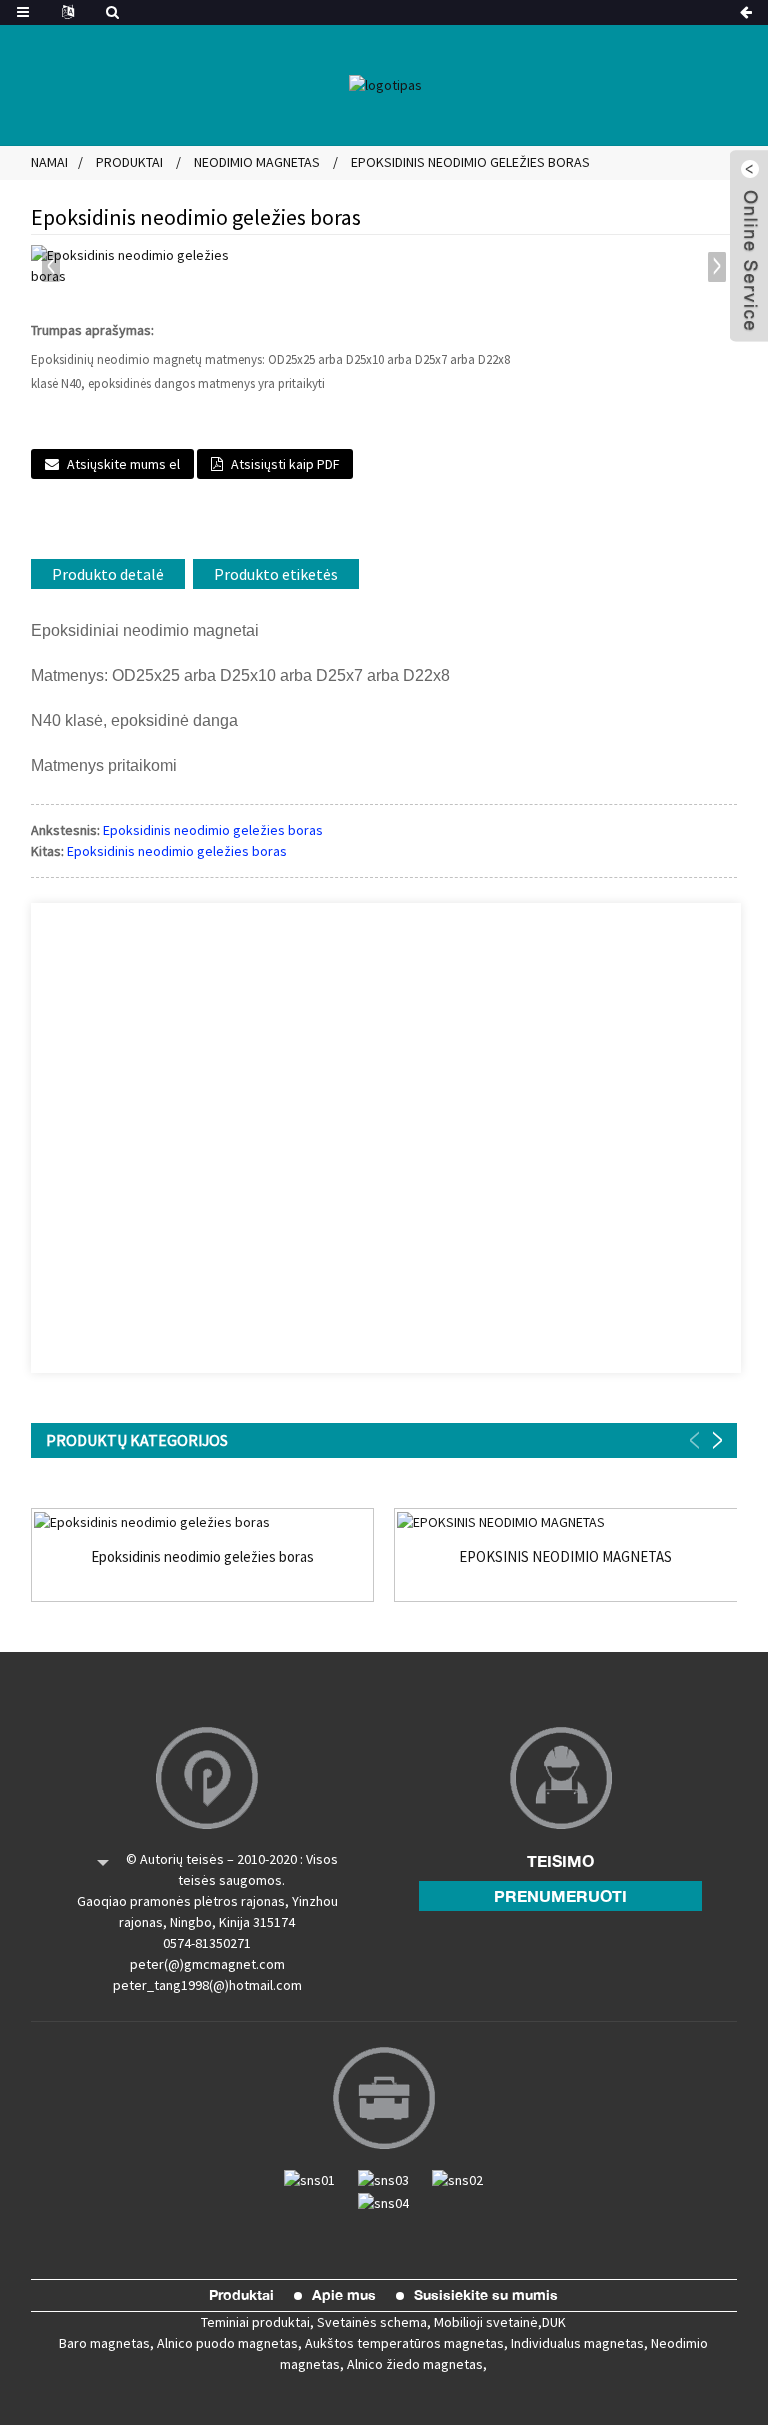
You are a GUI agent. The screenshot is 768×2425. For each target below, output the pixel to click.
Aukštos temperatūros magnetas (404, 2343)
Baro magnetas (104, 2343)
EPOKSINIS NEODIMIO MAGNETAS (565, 1557)
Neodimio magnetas (257, 162)
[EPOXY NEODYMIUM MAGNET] (566, 1522)
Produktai (129, 162)
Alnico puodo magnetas (227, 2343)
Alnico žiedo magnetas (415, 2364)
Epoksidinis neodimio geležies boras (470, 162)
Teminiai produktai (255, 2322)
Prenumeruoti (560, 1896)
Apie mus (344, 2295)
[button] (717, 267)
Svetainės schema (372, 2322)
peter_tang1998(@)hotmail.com (207, 1985)
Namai (49, 162)
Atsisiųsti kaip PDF (285, 464)
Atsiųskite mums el (123, 464)
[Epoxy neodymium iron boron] (203, 1522)
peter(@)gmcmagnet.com (207, 1964)
